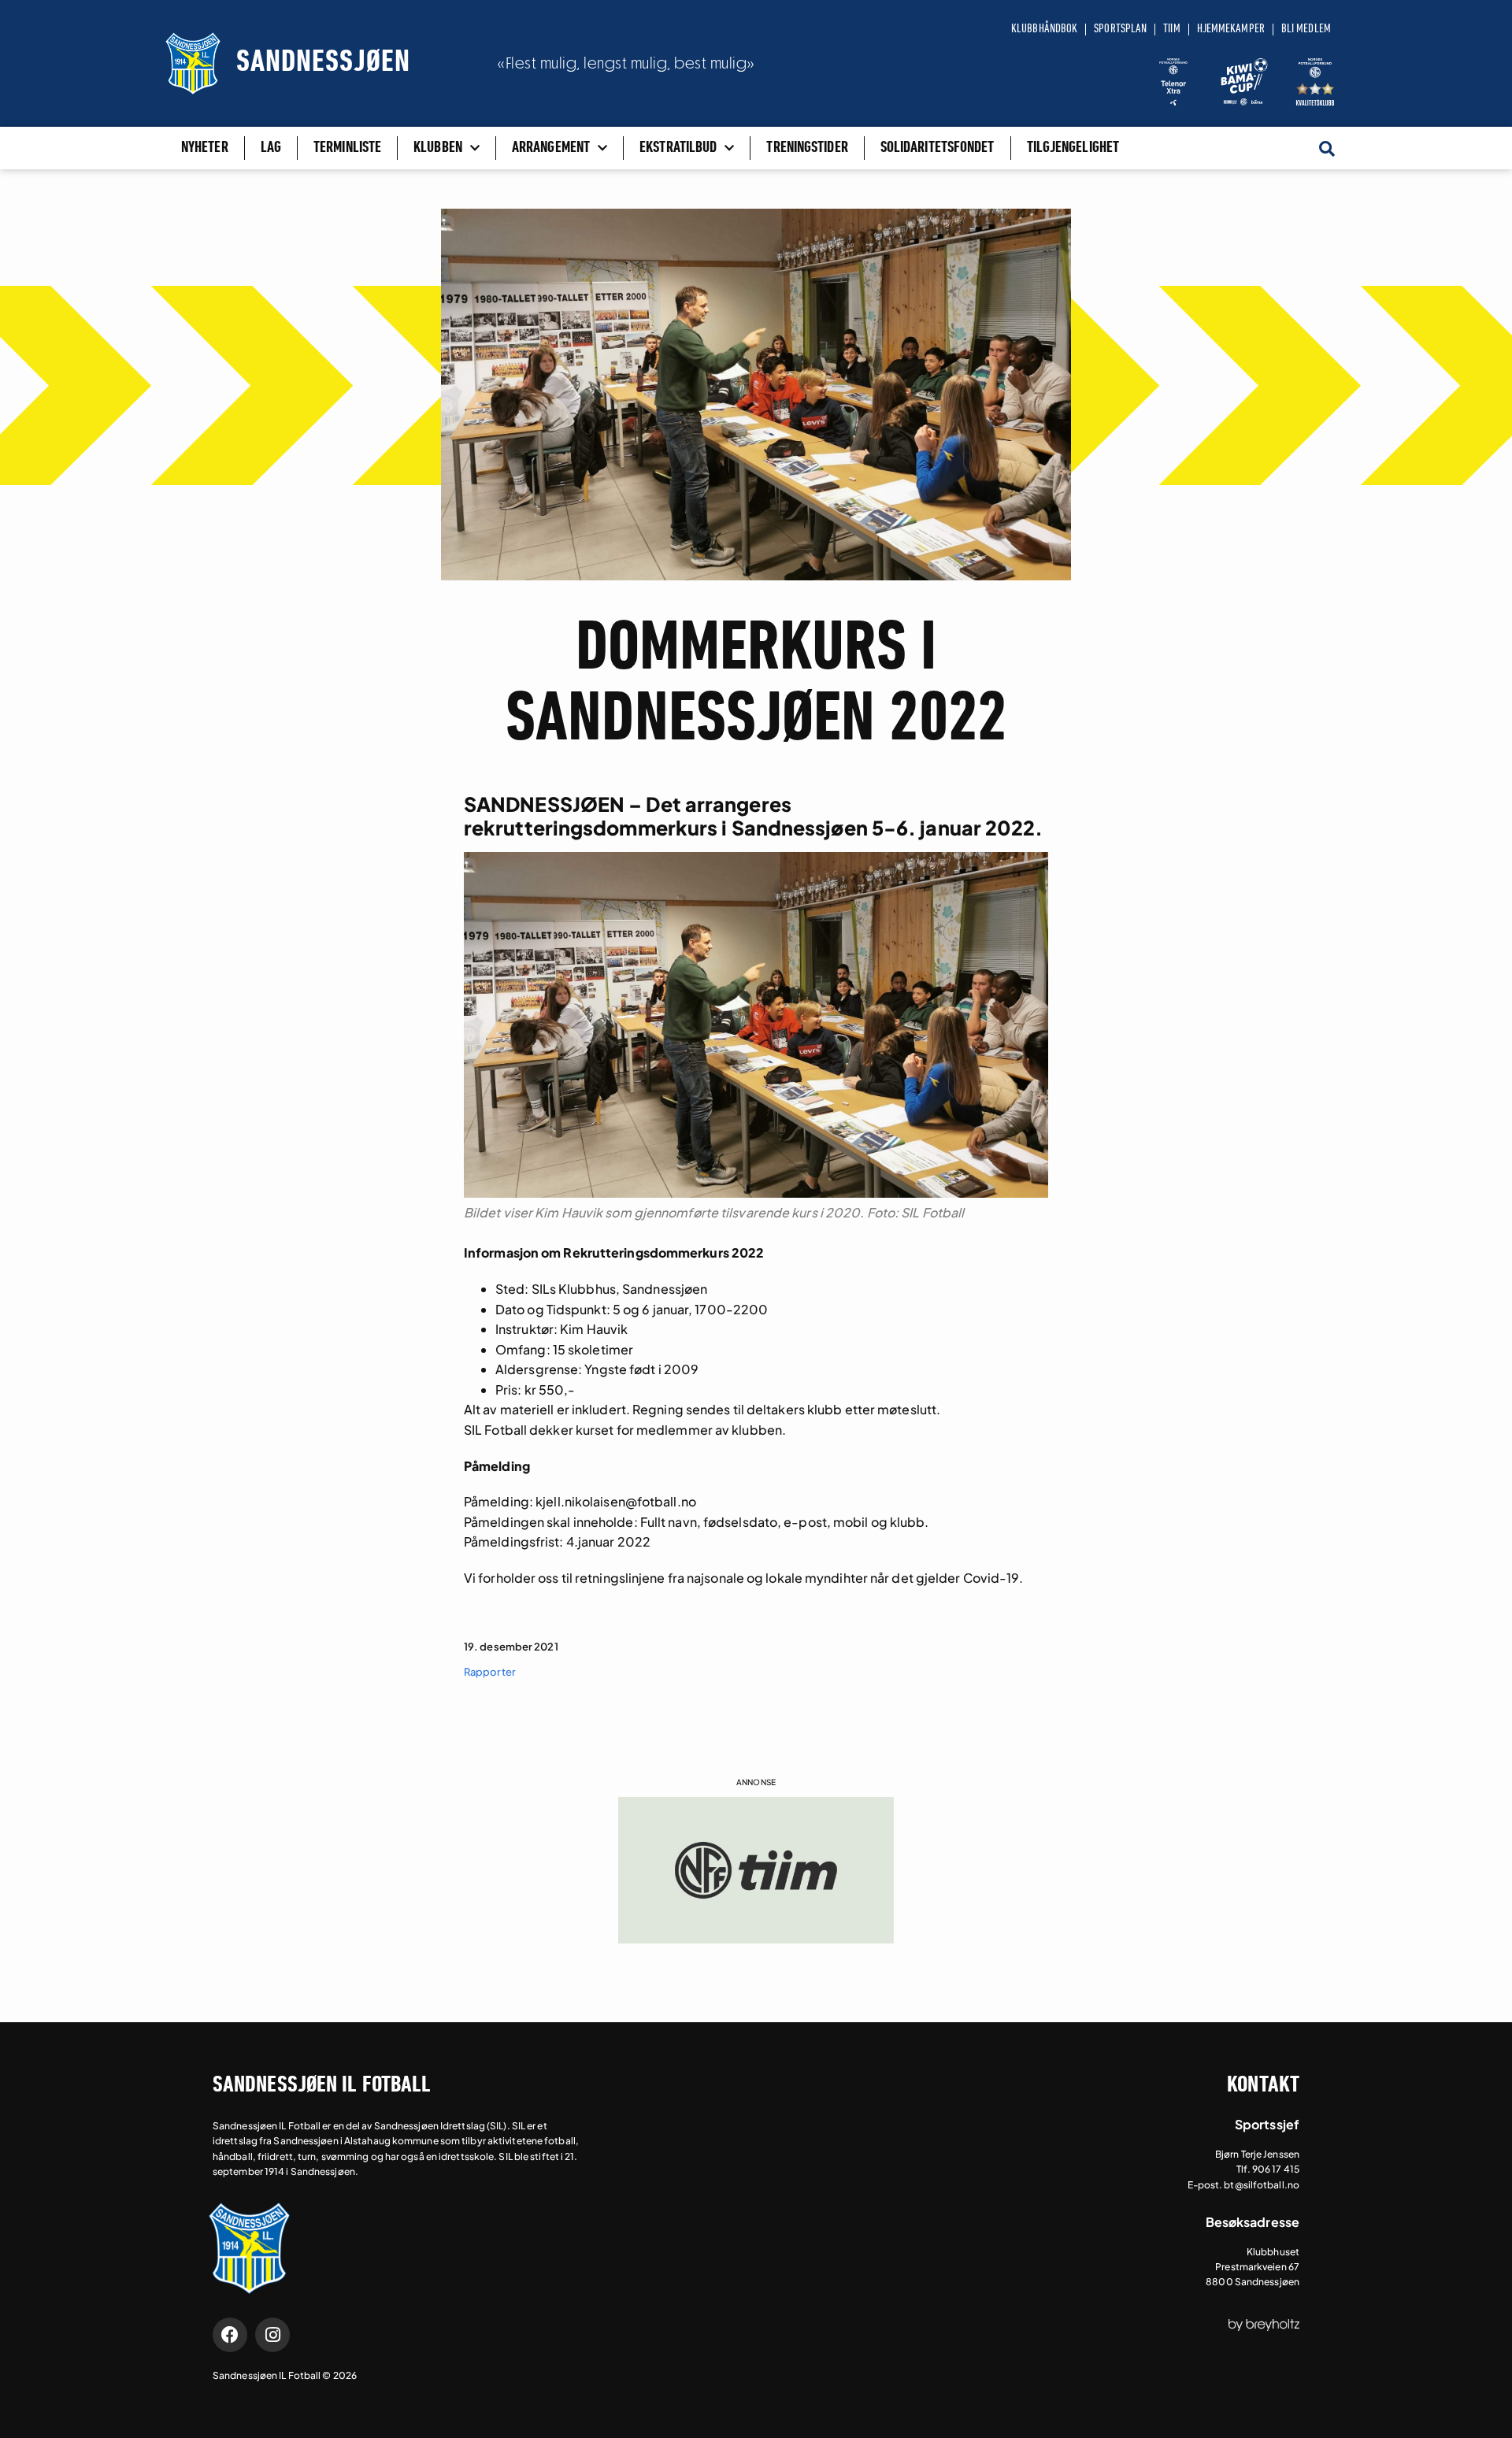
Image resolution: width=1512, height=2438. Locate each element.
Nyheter (205, 148)
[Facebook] (230, 2335)
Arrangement (551, 148)
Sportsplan (1120, 29)
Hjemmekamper (1231, 29)
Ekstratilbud (678, 148)
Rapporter (490, 1672)
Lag (271, 148)
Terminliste (347, 148)
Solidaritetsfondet (938, 148)
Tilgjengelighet (1073, 148)
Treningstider (807, 148)
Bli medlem (1306, 29)
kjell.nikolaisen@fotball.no (616, 1501)
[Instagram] (272, 2335)
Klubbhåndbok (1044, 29)
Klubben (438, 148)
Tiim (1171, 29)
